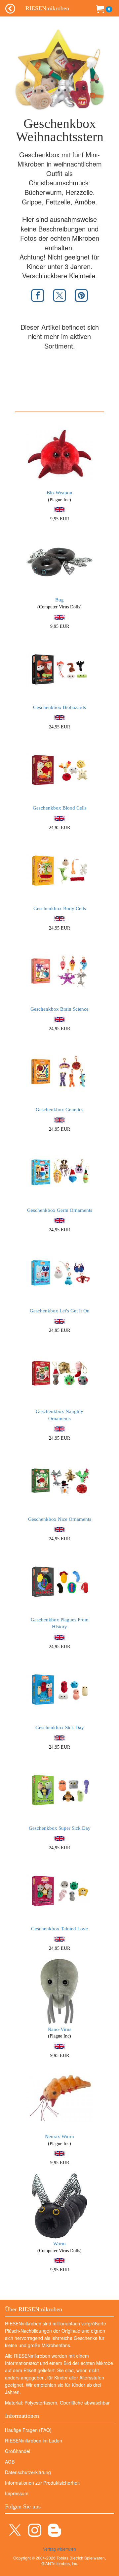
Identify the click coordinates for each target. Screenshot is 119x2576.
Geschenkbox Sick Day (60, 1728)
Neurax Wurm (59, 2136)
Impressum (17, 2493)
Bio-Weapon (59, 493)
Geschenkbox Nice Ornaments (60, 1519)
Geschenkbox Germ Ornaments (60, 1210)
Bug (59, 600)
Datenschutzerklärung (28, 2472)
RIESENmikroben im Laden (34, 2440)
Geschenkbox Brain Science (59, 1009)
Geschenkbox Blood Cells (60, 808)
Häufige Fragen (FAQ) (28, 2430)
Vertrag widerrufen (59, 2549)
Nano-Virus (59, 2029)
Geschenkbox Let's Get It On (60, 1311)
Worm (59, 2244)
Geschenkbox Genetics (59, 1110)
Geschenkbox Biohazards (59, 707)
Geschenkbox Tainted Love (59, 1929)
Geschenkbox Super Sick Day (60, 1828)
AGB (10, 2462)
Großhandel (18, 2451)
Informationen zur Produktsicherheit (42, 2483)
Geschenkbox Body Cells (60, 908)
